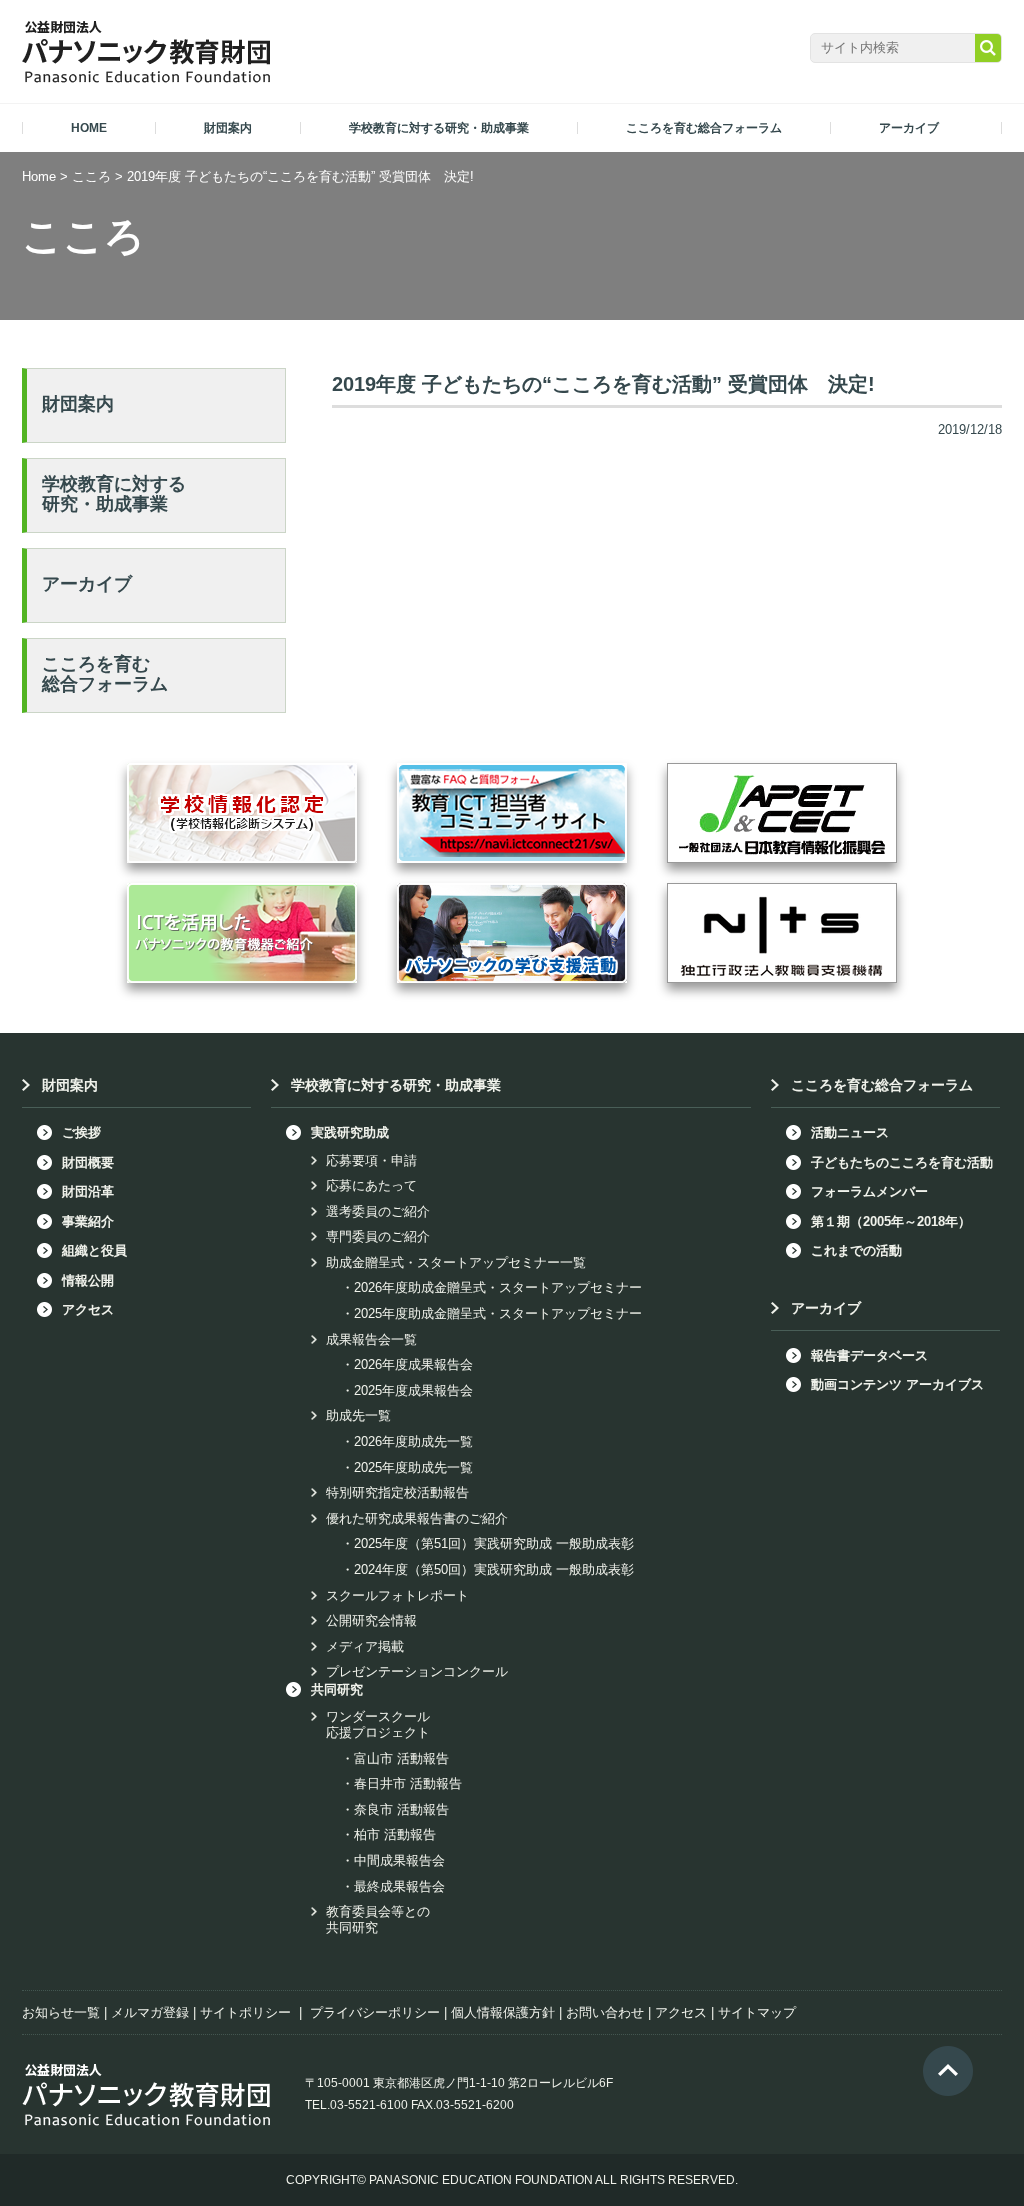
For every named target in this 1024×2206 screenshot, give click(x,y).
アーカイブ (87, 584)
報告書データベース (869, 1355)
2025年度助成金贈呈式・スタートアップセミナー (498, 1313)
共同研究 (337, 1689)
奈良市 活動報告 (401, 1809)
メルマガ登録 (150, 2012)
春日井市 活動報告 (408, 1783)
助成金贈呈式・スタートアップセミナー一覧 (456, 1262)
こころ (91, 176)
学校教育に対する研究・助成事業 (114, 494)
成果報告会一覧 (371, 1339)
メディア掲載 (365, 1646)
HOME (89, 128)
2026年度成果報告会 (413, 1364)
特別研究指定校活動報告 (397, 1492)
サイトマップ (757, 2012)
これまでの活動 (856, 1250)
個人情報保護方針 (503, 2012)
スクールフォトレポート (397, 1595)
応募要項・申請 (371, 1160)
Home (39, 176)
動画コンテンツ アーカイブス (897, 1384)
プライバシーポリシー (375, 2012)
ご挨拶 (81, 1132)
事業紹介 (88, 1221)
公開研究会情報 (371, 1620)
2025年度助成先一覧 (413, 1467)
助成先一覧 (358, 1415)
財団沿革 (88, 1191)
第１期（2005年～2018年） (891, 1221)
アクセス (88, 1309)
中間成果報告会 (399, 1860)
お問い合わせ (605, 2012)
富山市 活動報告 (401, 1758)
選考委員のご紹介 (378, 1211)
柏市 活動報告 (395, 1834)
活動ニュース (850, 1132)
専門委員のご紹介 (378, 1236)
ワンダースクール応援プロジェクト (378, 1724)
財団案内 (78, 404)
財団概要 (88, 1162)
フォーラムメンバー (869, 1191)
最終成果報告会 (399, 1886)
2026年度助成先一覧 (413, 1441)
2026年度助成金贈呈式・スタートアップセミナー (498, 1287)
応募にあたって (371, 1185)
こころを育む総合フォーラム (105, 674)
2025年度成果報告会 (413, 1390)
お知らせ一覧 (61, 2012)
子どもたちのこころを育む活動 (902, 1162)
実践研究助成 (350, 1132)
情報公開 (88, 1280)
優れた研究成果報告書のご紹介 (417, 1518)
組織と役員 (94, 1250)
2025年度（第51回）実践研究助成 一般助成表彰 (494, 1543)
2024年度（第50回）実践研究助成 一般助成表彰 (494, 1569)
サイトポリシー (245, 2012)
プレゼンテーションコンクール (417, 1671)
